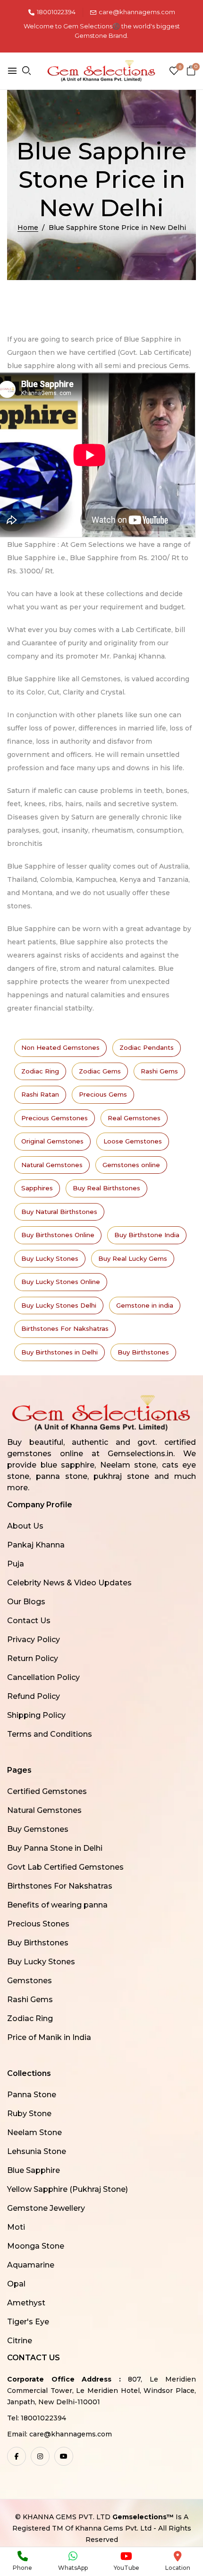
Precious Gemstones (55, 1118)
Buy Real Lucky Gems (133, 1258)
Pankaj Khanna (36, 1545)
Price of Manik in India (49, 2037)
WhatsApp (73, 2568)
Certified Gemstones (47, 1791)
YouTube (127, 2568)
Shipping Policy (36, 1715)
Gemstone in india (145, 1305)
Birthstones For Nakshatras (65, 1328)
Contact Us (29, 1621)
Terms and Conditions (50, 1734)
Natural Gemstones (52, 1165)
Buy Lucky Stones (50, 1258)
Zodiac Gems (100, 1071)
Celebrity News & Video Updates (69, 1583)
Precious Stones (38, 1924)
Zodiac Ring (40, 1071)
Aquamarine (31, 2265)
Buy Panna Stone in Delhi (55, 1848)
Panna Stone (32, 2095)
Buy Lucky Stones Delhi (59, 1305)
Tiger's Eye (28, 2322)
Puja (16, 1564)
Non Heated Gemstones (60, 1047)
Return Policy (33, 1658)
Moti (16, 2227)
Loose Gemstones (133, 1141)
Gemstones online (131, 1165)
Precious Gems (103, 1094)
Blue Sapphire (34, 2170)
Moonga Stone (36, 2246)
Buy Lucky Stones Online (61, 1282)
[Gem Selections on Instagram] (40, 2456)
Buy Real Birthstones (106, 1188)
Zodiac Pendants (147, 1047)
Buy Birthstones (143, 1352)
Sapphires (37, 1188)
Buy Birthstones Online (58, 1235)
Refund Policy (34, 1696)
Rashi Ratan (40, 1094)
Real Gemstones (134, 1118)
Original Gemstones (52, 1141)
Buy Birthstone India (147, 1235)
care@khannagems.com (137, 12)
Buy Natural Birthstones (59, 1212)
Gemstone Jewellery (46, 2208)
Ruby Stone (29, 2114)
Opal (16, 2284)
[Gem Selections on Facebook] (17, 2456)
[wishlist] (174, 72)
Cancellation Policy (43, 1677)
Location (178, 2568)
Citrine (20, 2341)
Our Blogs (26, 1602)
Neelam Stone (34, 2132)
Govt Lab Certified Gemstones (65, 1867)
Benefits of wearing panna (57, 1905)
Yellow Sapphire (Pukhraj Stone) (68, 2189)
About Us (25, 1526)
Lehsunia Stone (37, 2151)
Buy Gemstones (38, 1829)
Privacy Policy (34, 1640)
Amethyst (26, 2303)
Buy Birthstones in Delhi (59, 1352)
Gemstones (30, 1981)
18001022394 (56, 12)
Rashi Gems (159, 1071)
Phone (22, 2568)
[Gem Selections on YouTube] (64, 2456)
